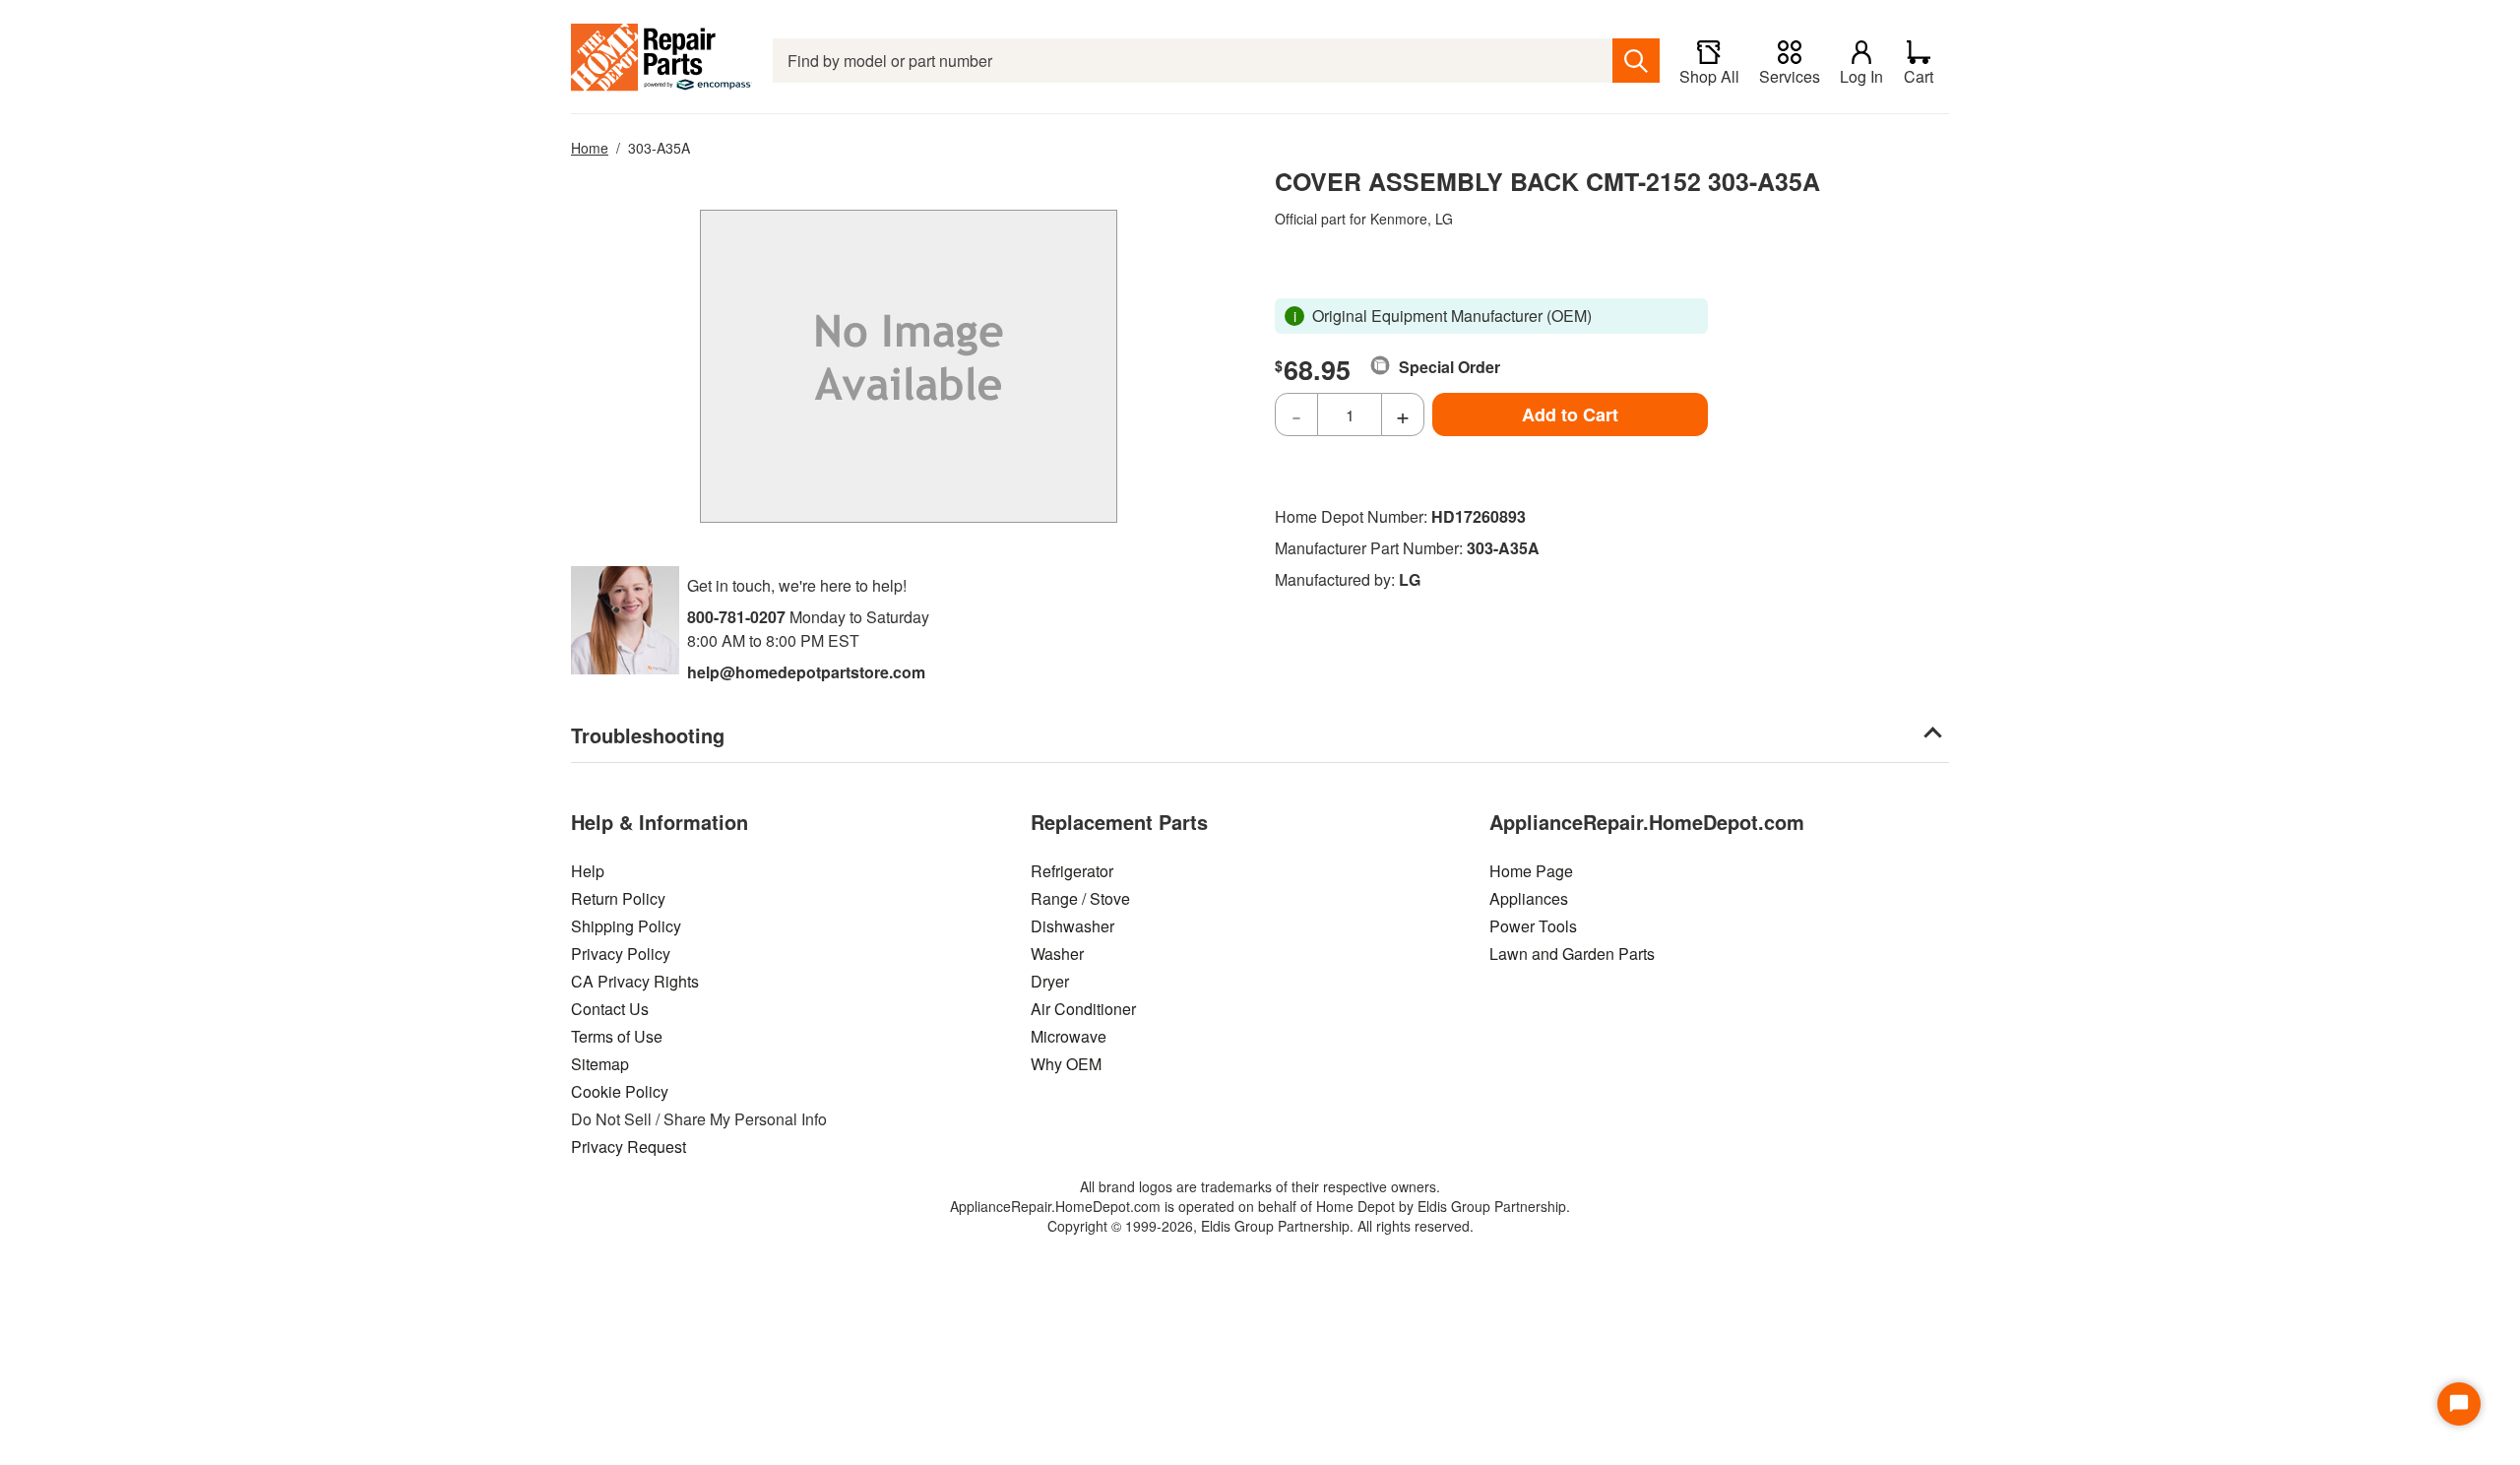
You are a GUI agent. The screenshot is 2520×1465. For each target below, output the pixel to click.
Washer (1057, 954)
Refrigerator (1072, 871)
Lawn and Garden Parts (1572, 954)
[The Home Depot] (662, 61)
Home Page (1531, 871)
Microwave (1069, 1036)
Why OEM (1066, 1064)
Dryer (1050, 981)
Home (590, 148)
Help (588, 871)
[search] (1636, 61)
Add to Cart (1570, 414)
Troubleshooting (648, 735)
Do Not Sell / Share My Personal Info (699, 1119)
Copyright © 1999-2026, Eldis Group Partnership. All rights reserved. (1260, 1226)
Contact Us (610, 1009)
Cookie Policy (620, 1091)
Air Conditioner (1083, 1009)
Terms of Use (617, 1036)
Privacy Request (629, 1147)
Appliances (1529, 898)
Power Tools (1533, 926)
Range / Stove (1080, 898)
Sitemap (600, 1064)
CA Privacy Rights (635, 981)
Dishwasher (1072, 926)
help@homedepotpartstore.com (806, 672)
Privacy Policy (621, 954)
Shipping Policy (626, 926)
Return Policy (618, 898)
